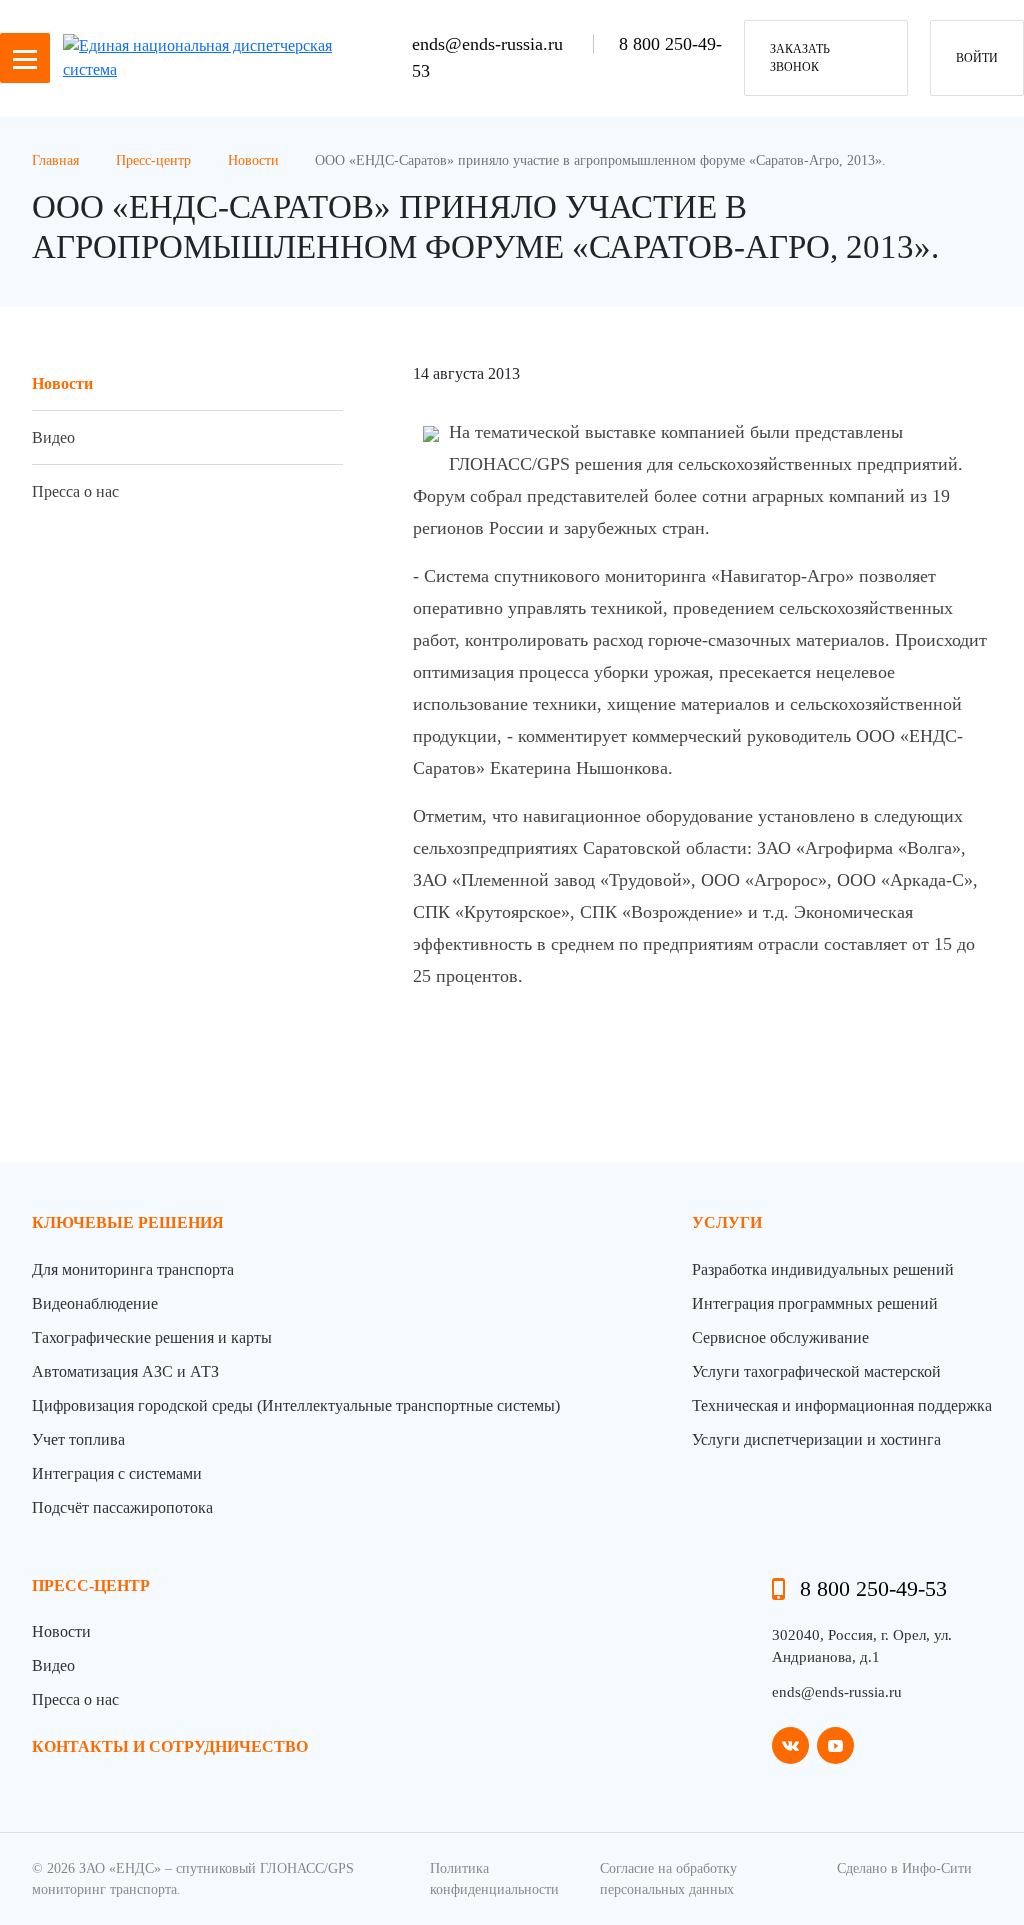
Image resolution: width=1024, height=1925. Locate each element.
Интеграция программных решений (815, 1303)
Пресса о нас (75, 491)
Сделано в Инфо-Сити (904, 1868)
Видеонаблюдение (95, 1303)
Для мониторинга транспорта (133, 1269)
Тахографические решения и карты (152, 1337)
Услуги (727, 1222)
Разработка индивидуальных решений (823, 1269)
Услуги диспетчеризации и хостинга (816, 1439)
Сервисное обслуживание (780, 1337)
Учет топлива (78, 1439)
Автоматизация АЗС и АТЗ (125, 1371)
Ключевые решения (128, 1222)
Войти (977, 58)
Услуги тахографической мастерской (816, 1371)
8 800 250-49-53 (873, 1588)
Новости (62, 383)
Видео (53, 437)
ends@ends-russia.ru (490, 44)
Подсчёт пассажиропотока (122, 1507)
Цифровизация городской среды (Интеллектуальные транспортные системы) (296, 1405)
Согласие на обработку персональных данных (668, 1879)
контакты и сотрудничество (170, 1746)
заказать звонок (800, 58)
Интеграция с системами (117, 1473)
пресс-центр (91, 1585)
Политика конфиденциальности (494, 1879)
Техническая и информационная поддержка (842, 1405)
